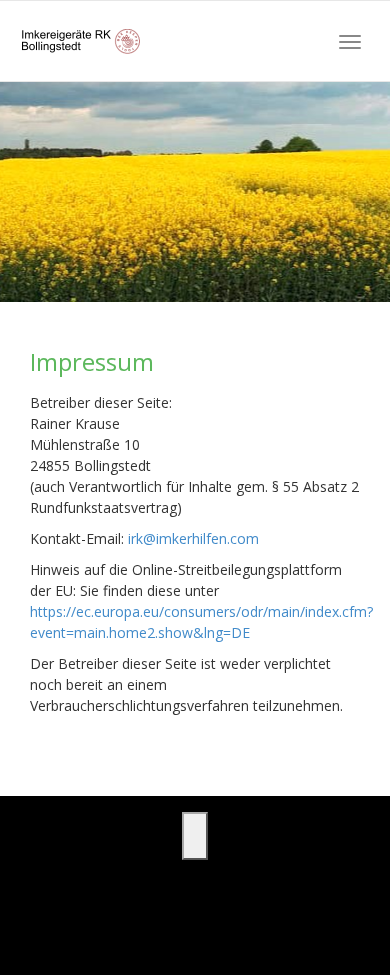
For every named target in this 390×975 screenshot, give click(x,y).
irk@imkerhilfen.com (193, 538)
